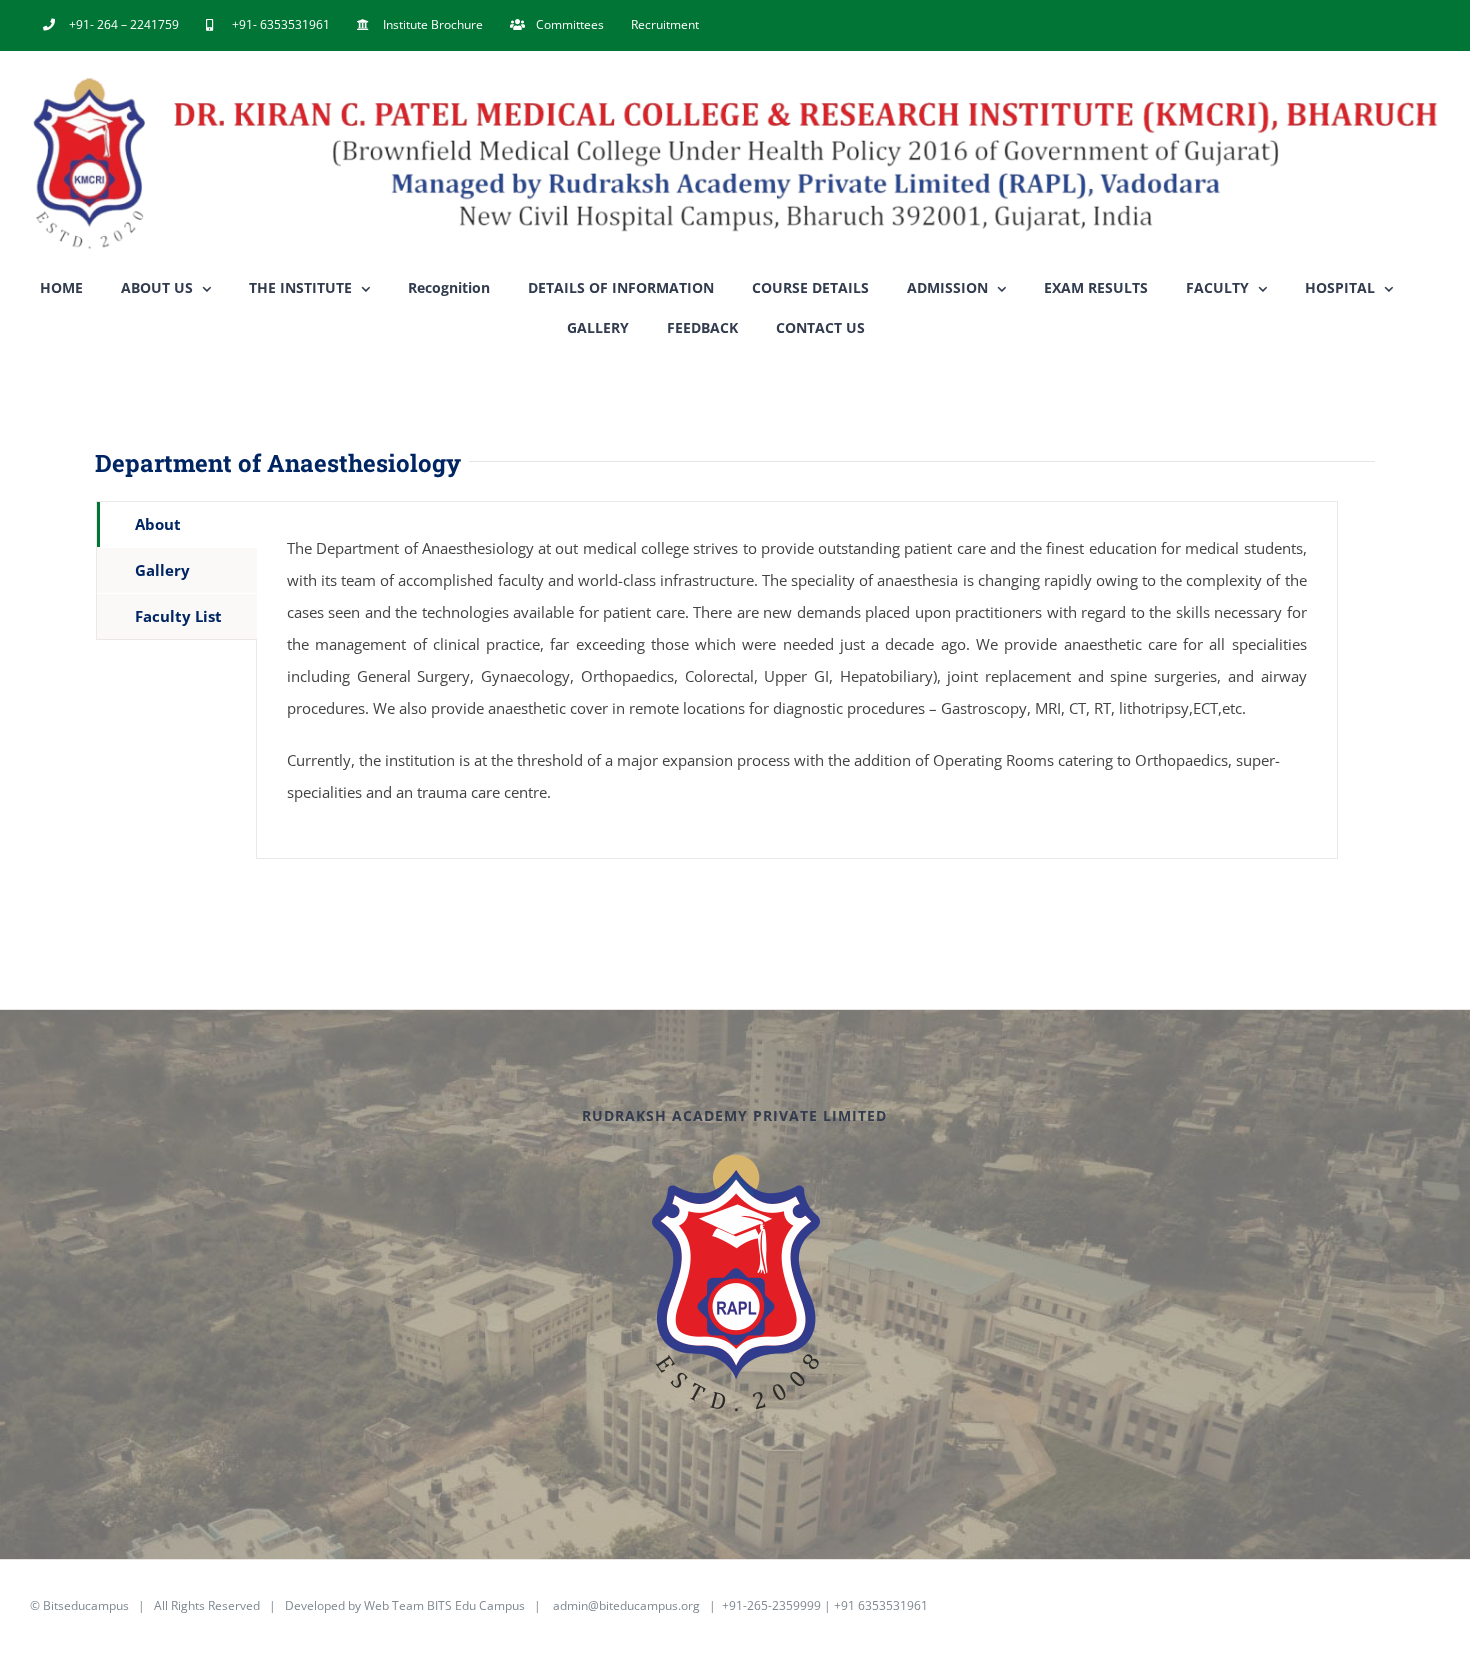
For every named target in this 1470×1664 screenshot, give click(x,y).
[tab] (177, 524)
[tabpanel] (797, 680)
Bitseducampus (86, 1605)
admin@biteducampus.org (626, 1605)
